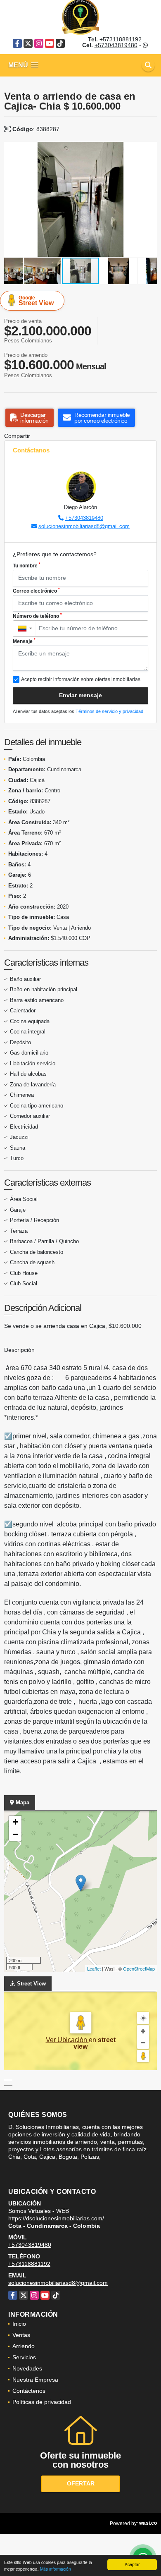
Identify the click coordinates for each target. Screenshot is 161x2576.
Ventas (21, 2335)
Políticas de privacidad (42, 2402)
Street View (36, 301)
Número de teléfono (37, 616)
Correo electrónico (36, 591)
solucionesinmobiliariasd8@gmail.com (84, 526)
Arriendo (24, 2346)
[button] (149, 149)
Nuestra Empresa (35, 2380)
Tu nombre (27, 565)
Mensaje (24, 641)
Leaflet (94, 1968)
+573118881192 (121, 39)
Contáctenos (29, 2391)
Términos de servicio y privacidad (109, 711)
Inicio (19, 2324)
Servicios (24, 2357)
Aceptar (132, 2564)
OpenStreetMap (139, 1968)
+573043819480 (116, 45)
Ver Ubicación (67, 2040)
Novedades (27, 2368)
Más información (56, 2569)
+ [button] (15, 1822)
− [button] (15, 1834)
